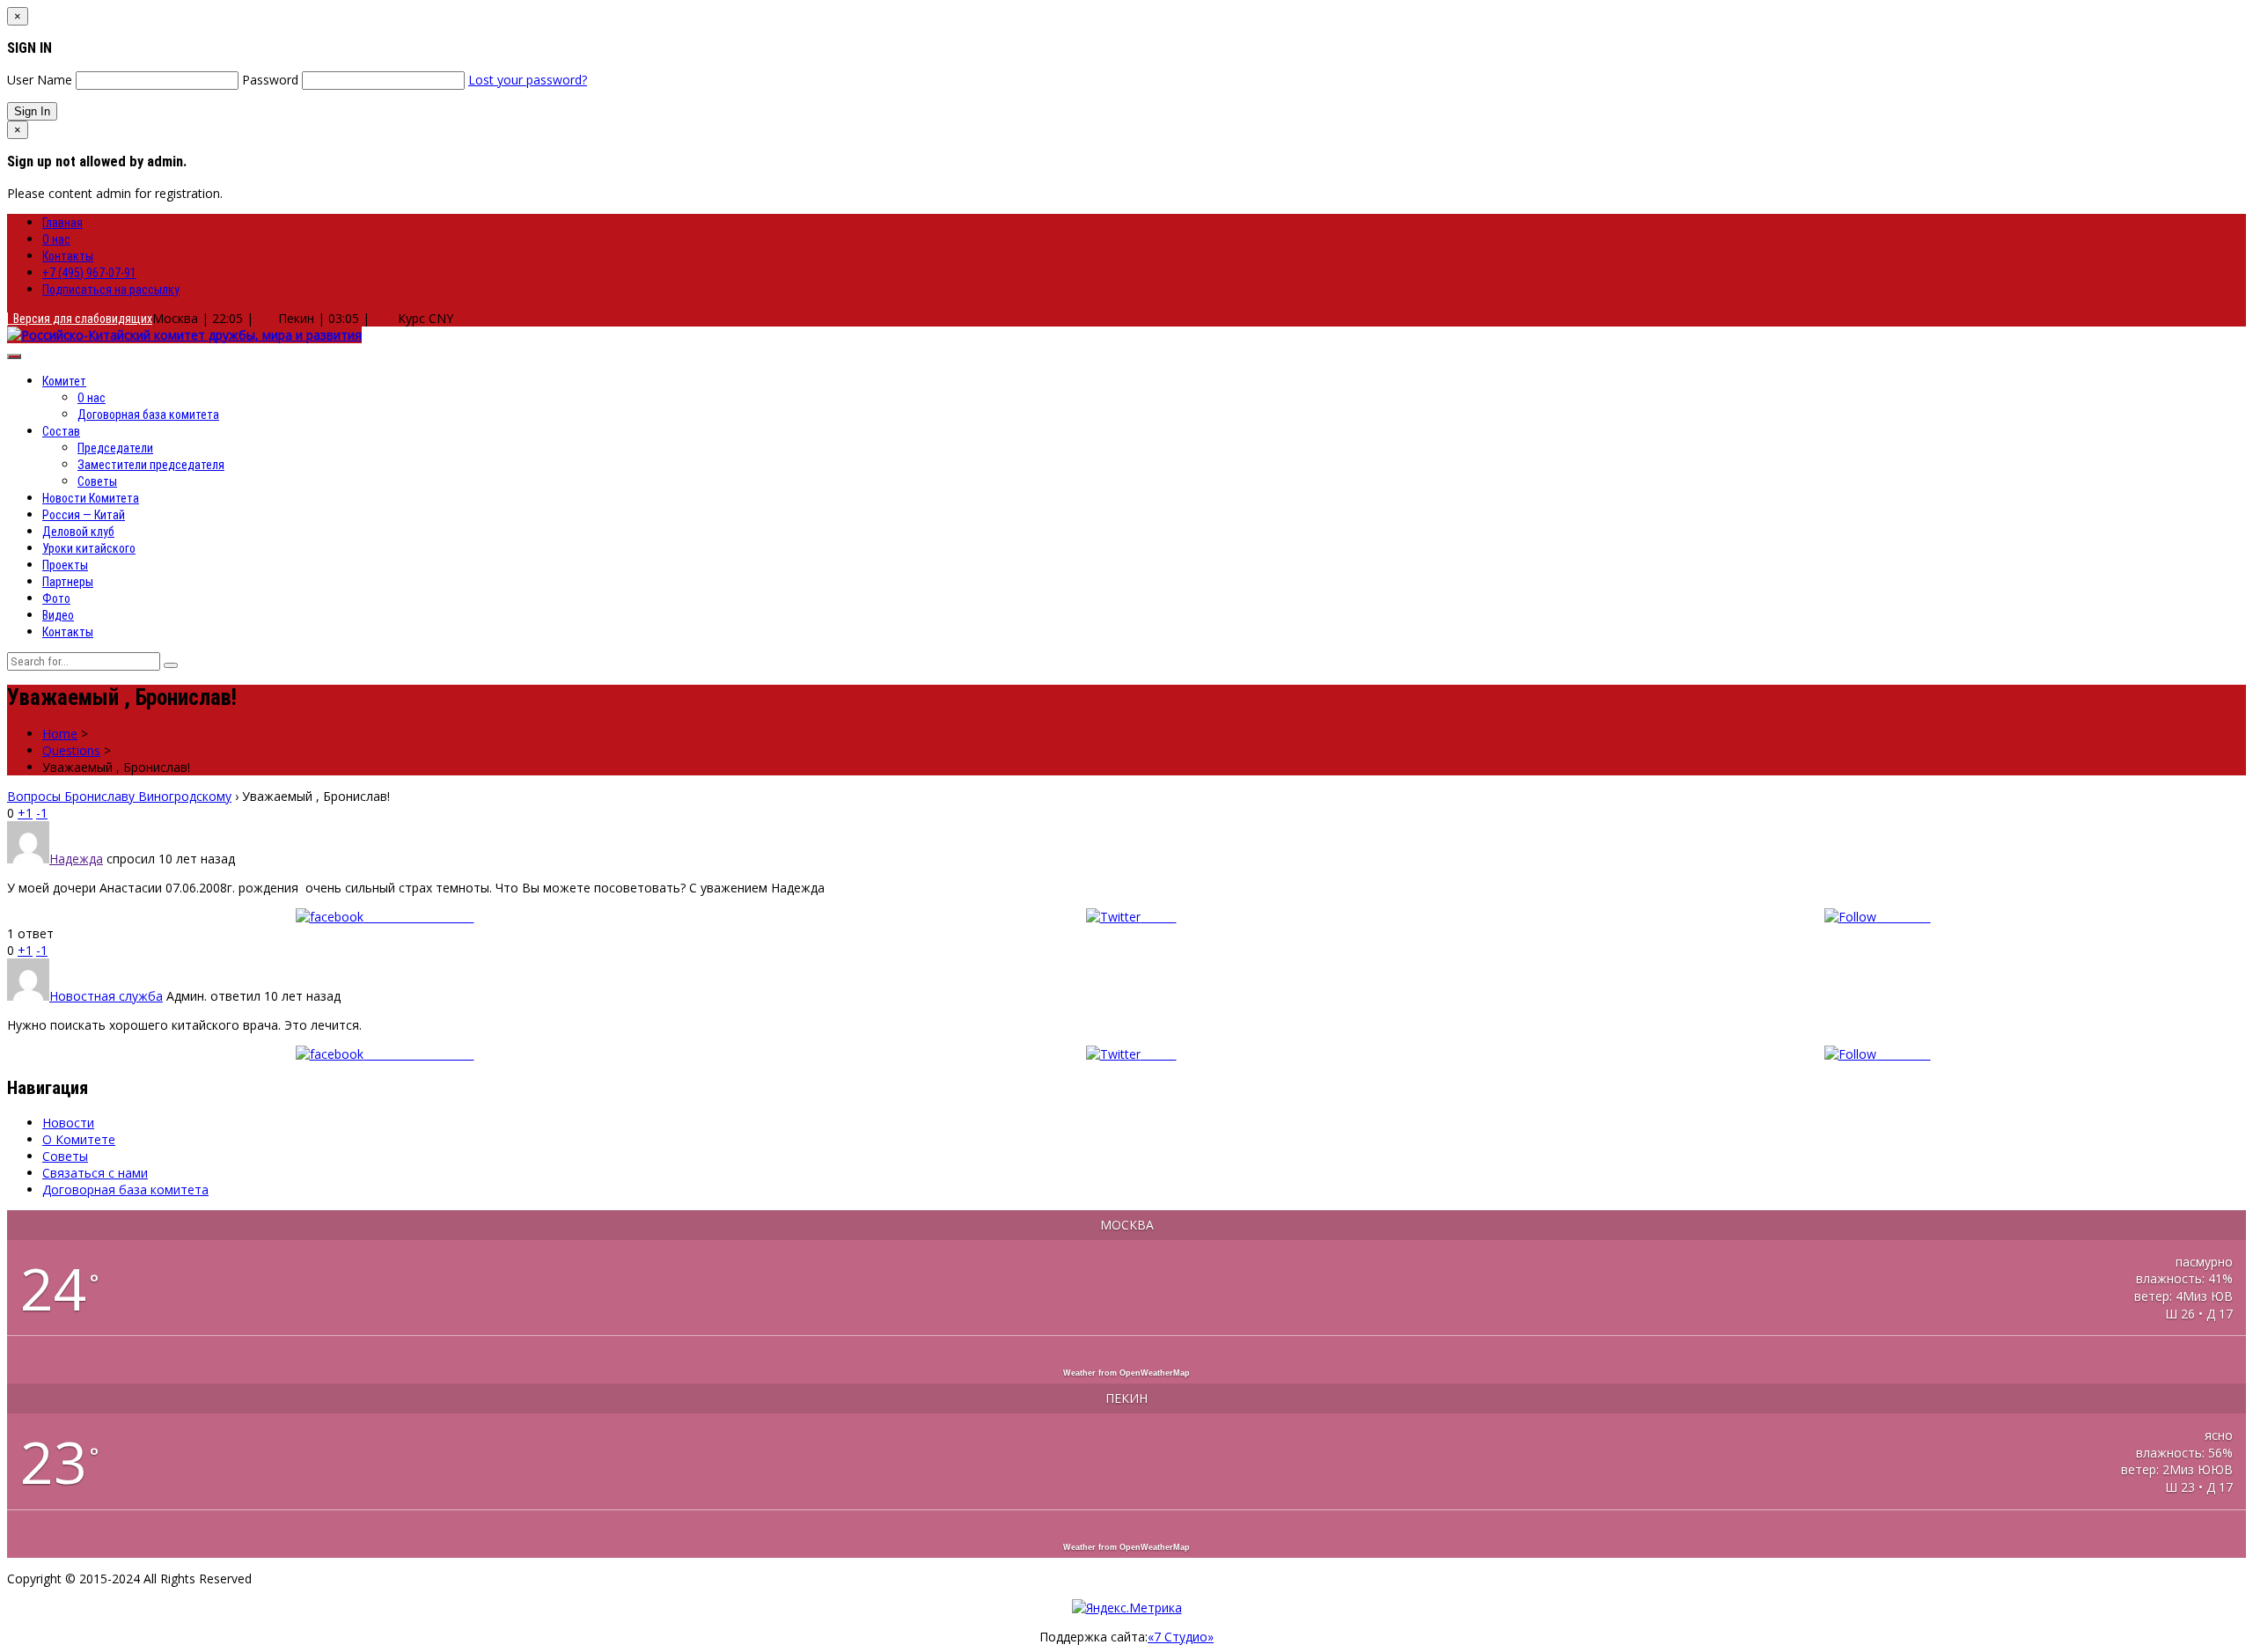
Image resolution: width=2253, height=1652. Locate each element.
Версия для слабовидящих (80, 319)
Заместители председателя (151, 465)
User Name (40, 80)
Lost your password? (528, 80)
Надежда (76, 859)
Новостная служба (106, 996)
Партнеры (68, 582)
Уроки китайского (89, 548)
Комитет (64, 381)
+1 (25, 813)
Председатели (115, 448)
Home (60, 734)
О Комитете (79, 1139)
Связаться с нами (95, 1173)
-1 (42, 813)
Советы (97, 481)
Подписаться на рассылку (111, 290)
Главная (62, 223)
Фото (56, 598)
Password (270, 80)
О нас (56, 239)
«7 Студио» (1181, 1637)
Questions (71, 750)
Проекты (65, 565)
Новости (68, 1123)
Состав (61, 431)
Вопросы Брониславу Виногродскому (119, 796)
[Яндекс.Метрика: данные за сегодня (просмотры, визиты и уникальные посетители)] (1127, 1608)
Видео (58, 615)
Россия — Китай (84, 515)
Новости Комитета (91, 498)
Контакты (68, 256)
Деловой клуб (78, 532)
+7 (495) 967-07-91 (89, 273)
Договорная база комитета (148, 415)
